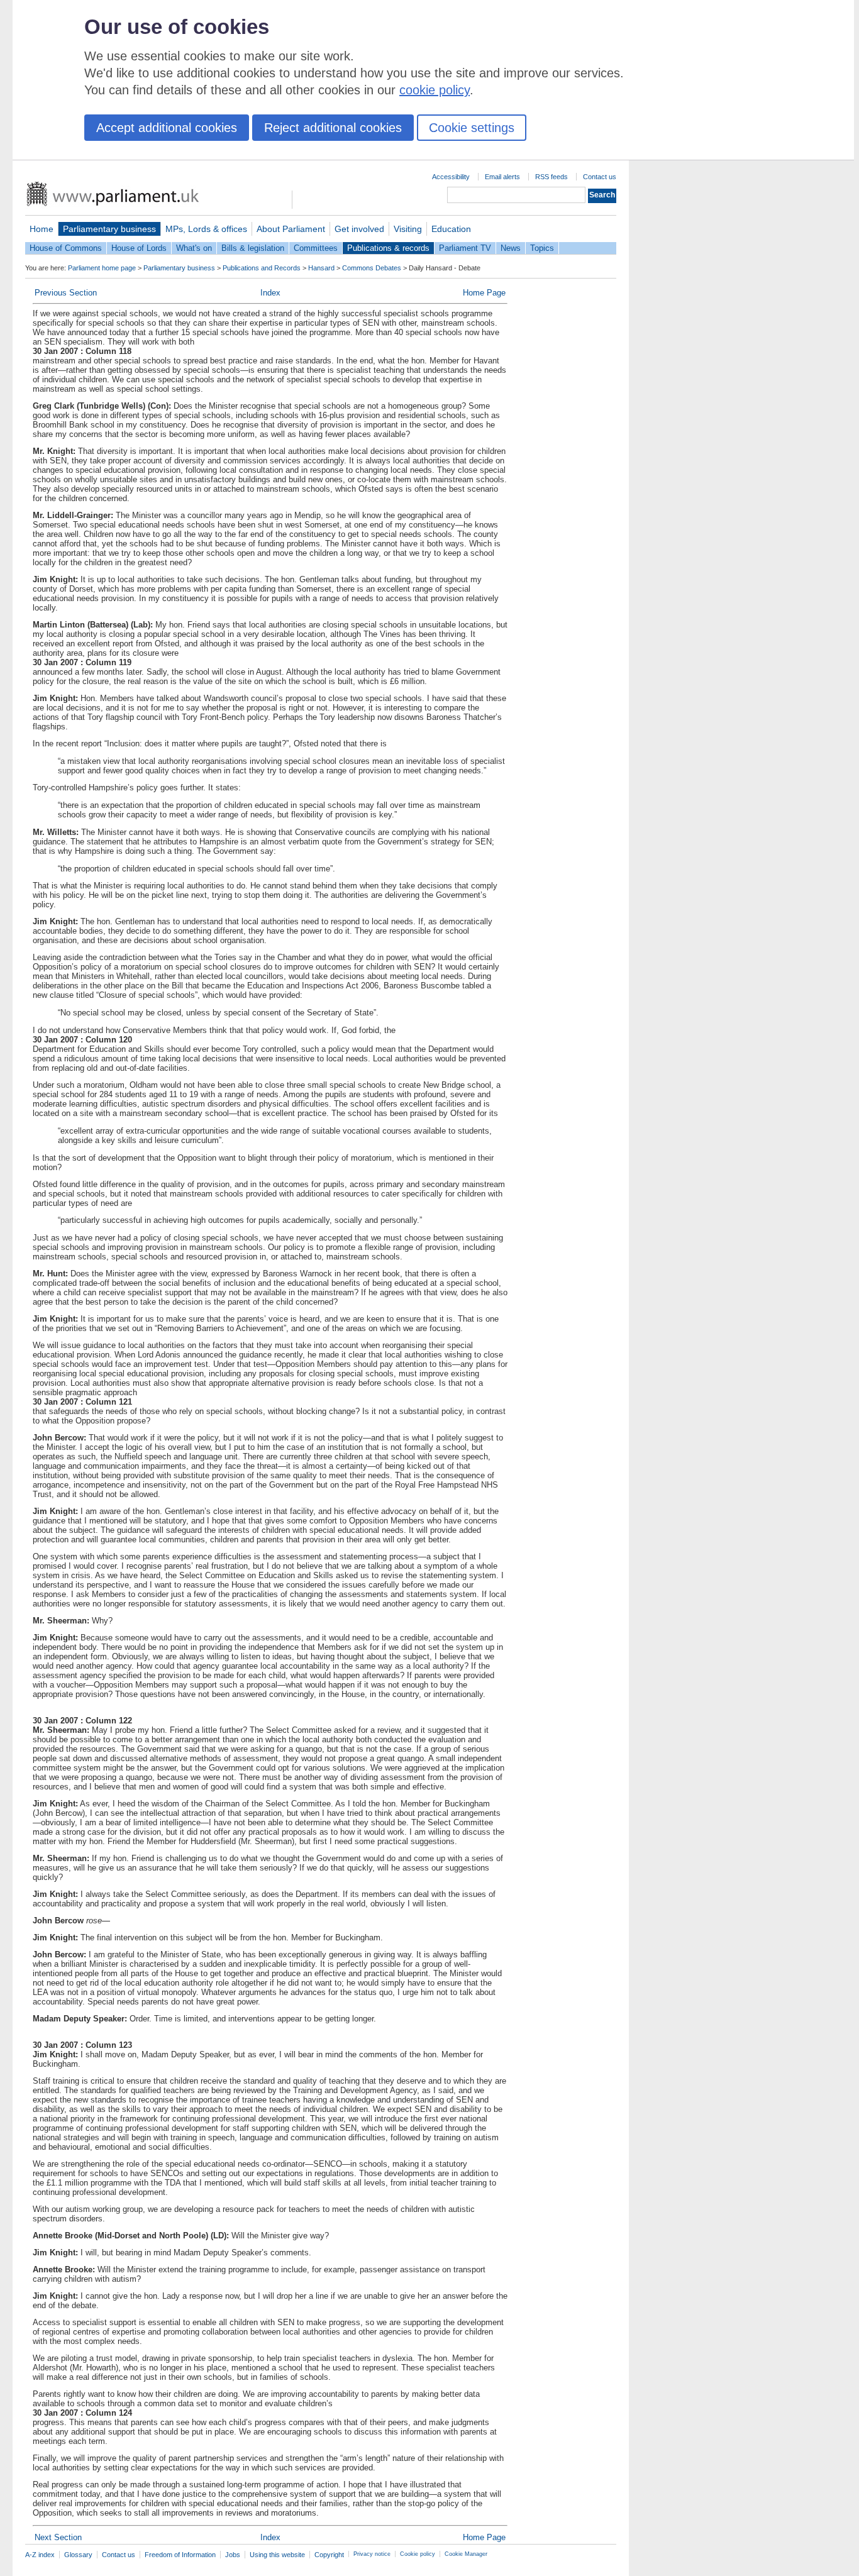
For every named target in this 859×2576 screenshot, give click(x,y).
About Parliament (291, 229)
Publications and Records (262, 268)
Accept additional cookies (167, 128)
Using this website (277, 2555)
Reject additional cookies (333, 128)
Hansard (321, 268)
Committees (316, 248)
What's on (194, 248)
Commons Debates (372, 268)
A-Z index (40, 2555)
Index (270, 293)
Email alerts (502, 177)
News (511, 248)
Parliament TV (465, 248)
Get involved (359, 229)
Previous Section (66, 293)
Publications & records (388, 248)
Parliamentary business (109, 229)
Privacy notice (372, 2554)
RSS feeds (551, 177)
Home (42, 229)
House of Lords (139, 248)
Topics (542, 248)
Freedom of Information (180, 2555)
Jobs (233, 2555)
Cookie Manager (466, 2554)
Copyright (329, 2555)
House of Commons (66, 248)
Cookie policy (418, 2554)
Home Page (484, 293)
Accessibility (451, 177)
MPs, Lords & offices (206, 229)
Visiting (408, 229)
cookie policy (435, 90)
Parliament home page (102, 268)
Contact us (600, 177)
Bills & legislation (253, 248)
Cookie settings (472, 128)
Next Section (58, 2537)
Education (451, 229)
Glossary (78, 2555)
